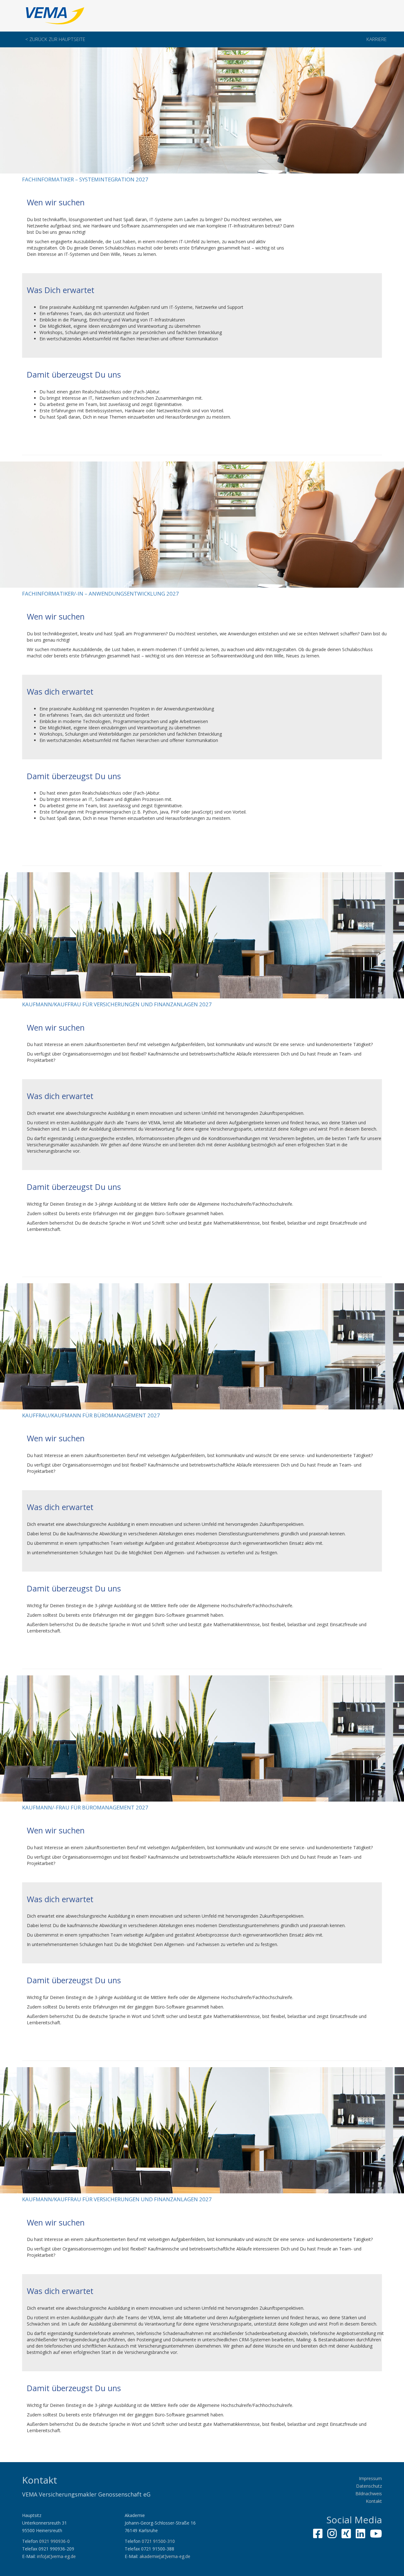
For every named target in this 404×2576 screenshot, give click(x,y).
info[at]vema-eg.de (56, 2556)
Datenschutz (369, 2486)
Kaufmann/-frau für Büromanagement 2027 (85, 1807)
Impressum (370, 2478)
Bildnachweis (369, 2494)
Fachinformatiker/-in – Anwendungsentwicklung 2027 (101, 594)
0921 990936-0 (54, 2541)
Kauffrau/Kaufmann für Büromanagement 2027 (91, 1415)
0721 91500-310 (158, 2541)
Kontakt (374, 2501)
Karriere (377, 39)
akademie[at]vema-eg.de (165, 2556)
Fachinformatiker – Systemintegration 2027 (85, 179)
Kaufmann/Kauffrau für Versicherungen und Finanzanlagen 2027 (117, 1004)
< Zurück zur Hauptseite (55, 39)
